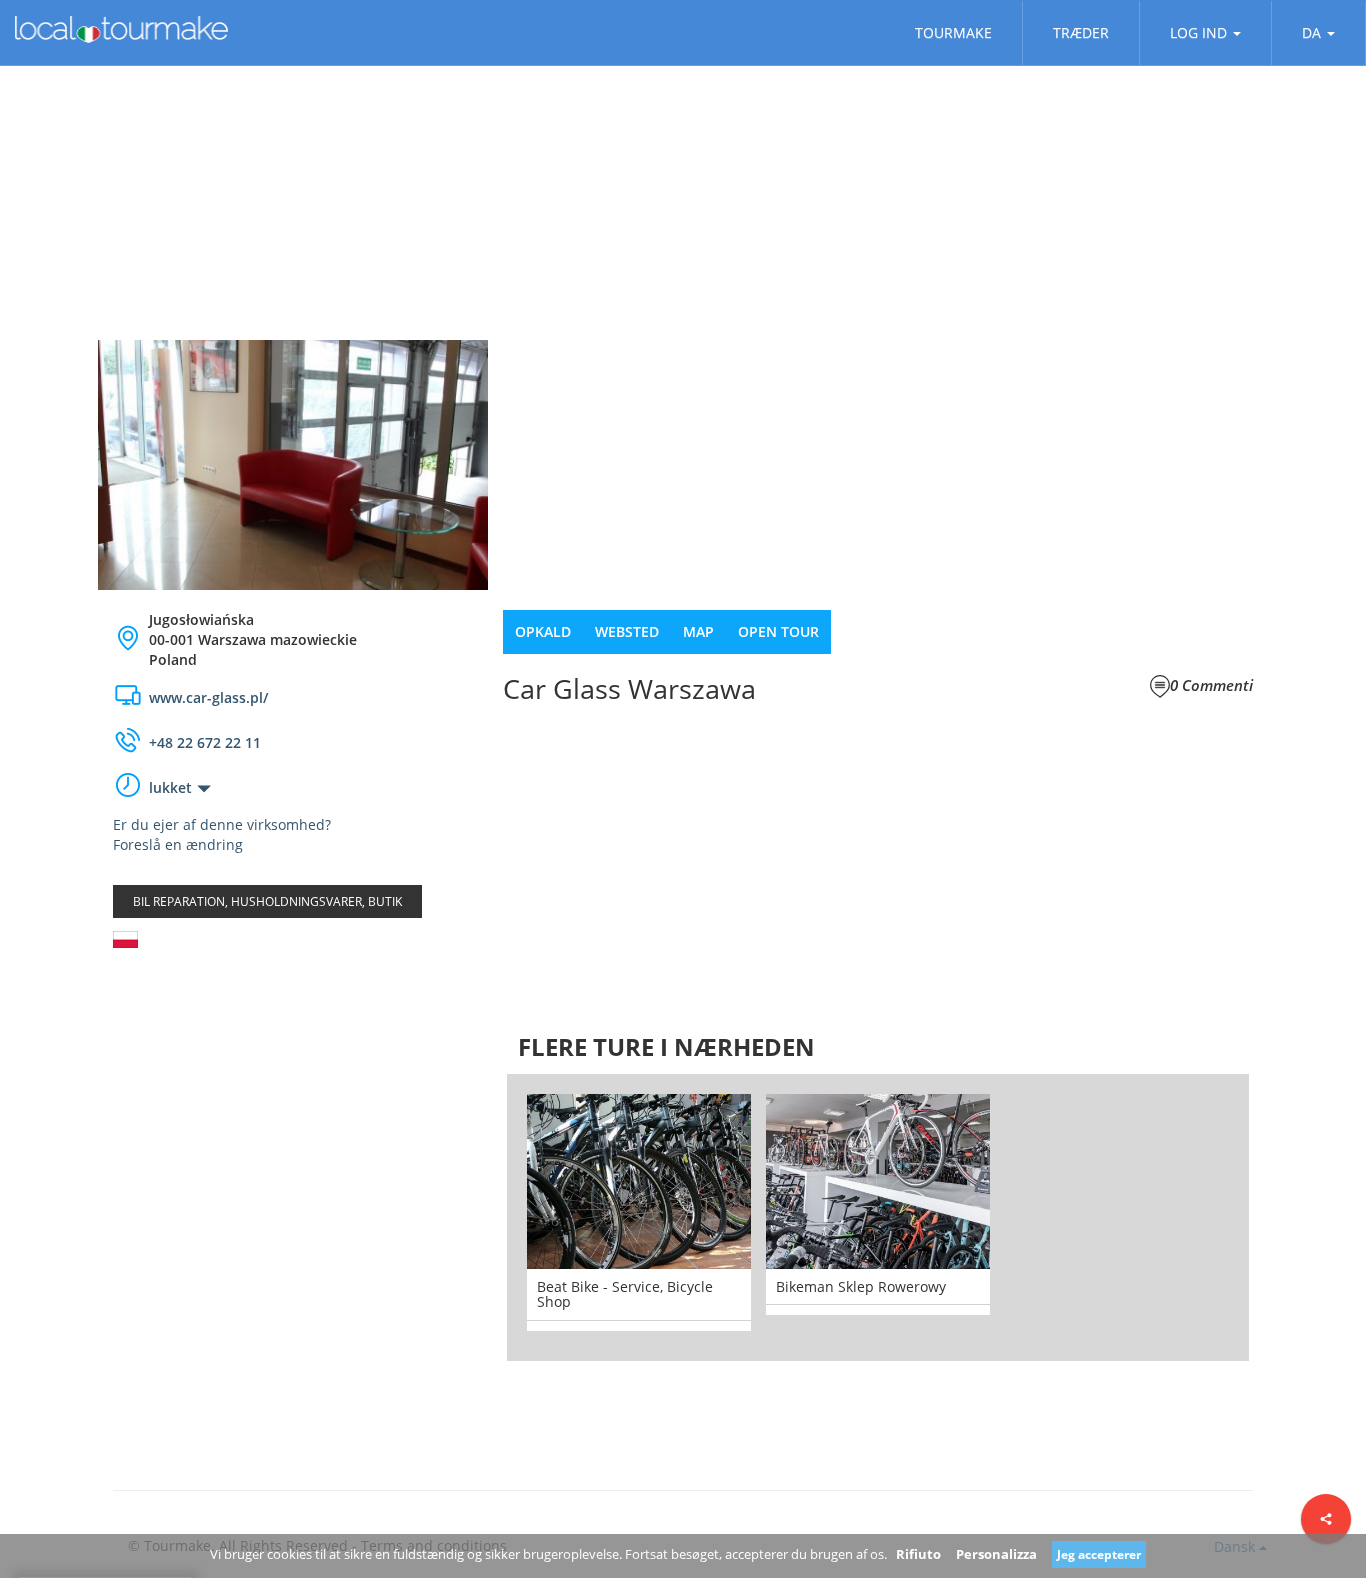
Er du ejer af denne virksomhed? (222, 824)
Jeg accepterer (1099, 1554)
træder (1081, 32)
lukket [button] (170, 787)
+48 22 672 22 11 (205, 742)
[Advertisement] (293, 1123)
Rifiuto (918, 1554)
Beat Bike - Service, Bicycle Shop (625, 1294)
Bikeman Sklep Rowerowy (861, 1286)
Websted (627, 631)
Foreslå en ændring (178, 844)
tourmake (953, 32)
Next (1279, 1217)
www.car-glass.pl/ (208, 697)
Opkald (543, 631)
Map (698, 631)
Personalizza (996, 1554)
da (1311, 32)
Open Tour (778, 631)
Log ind (1198, 32)
